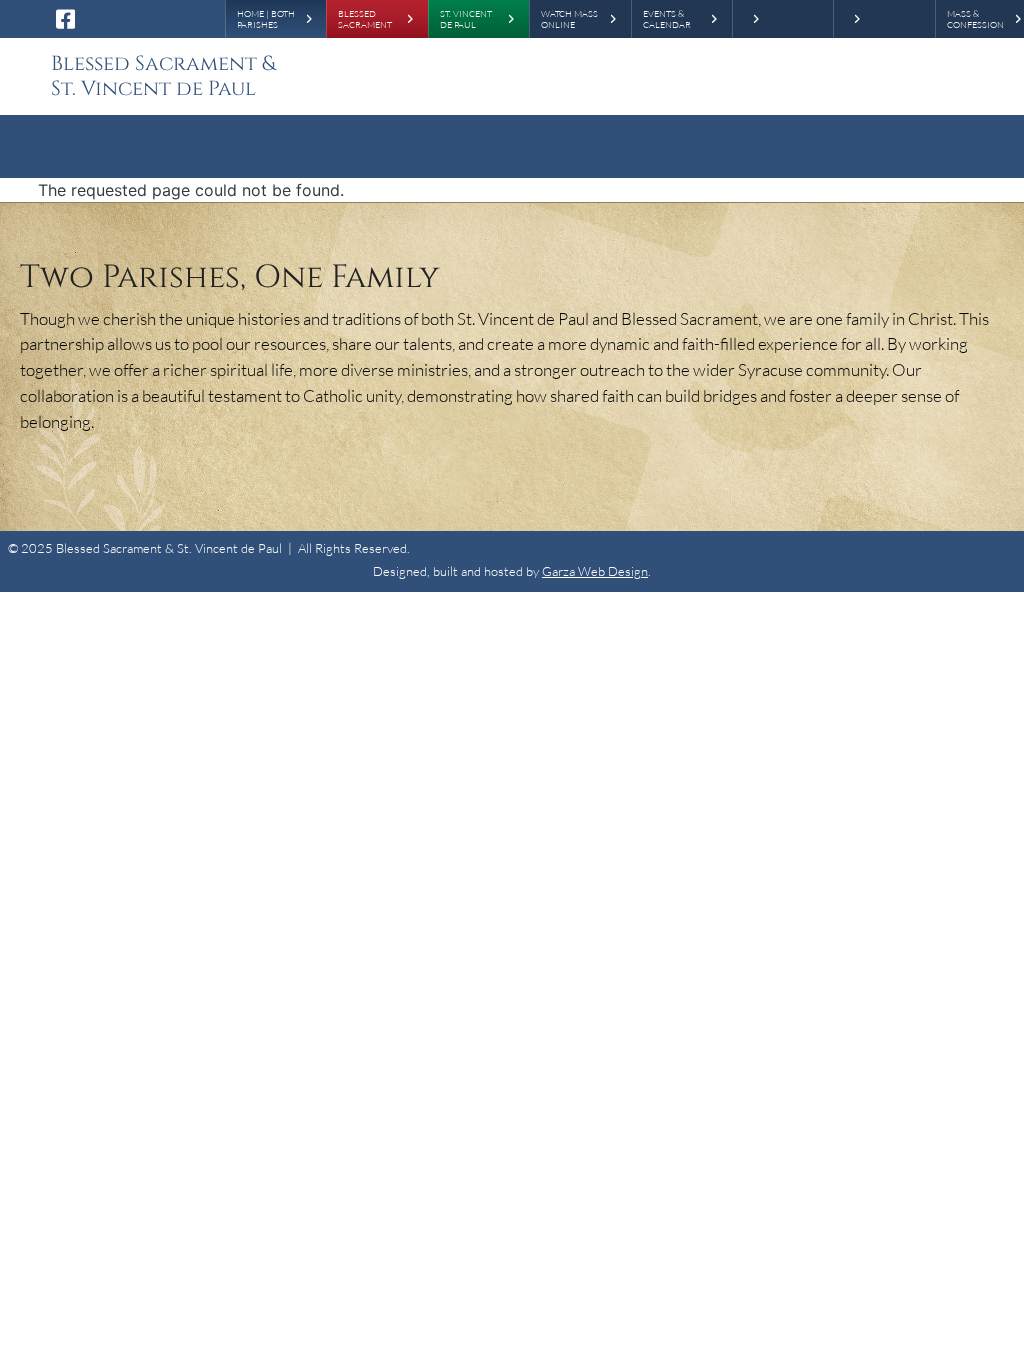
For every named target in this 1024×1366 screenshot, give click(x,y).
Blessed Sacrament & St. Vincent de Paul (163, 76)
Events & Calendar (667, 19)
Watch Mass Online (569, 19)
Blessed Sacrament (365, 19)
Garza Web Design (595, 571)
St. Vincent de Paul (466, 19)
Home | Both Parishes (266, 19)
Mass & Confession (975, 19)
